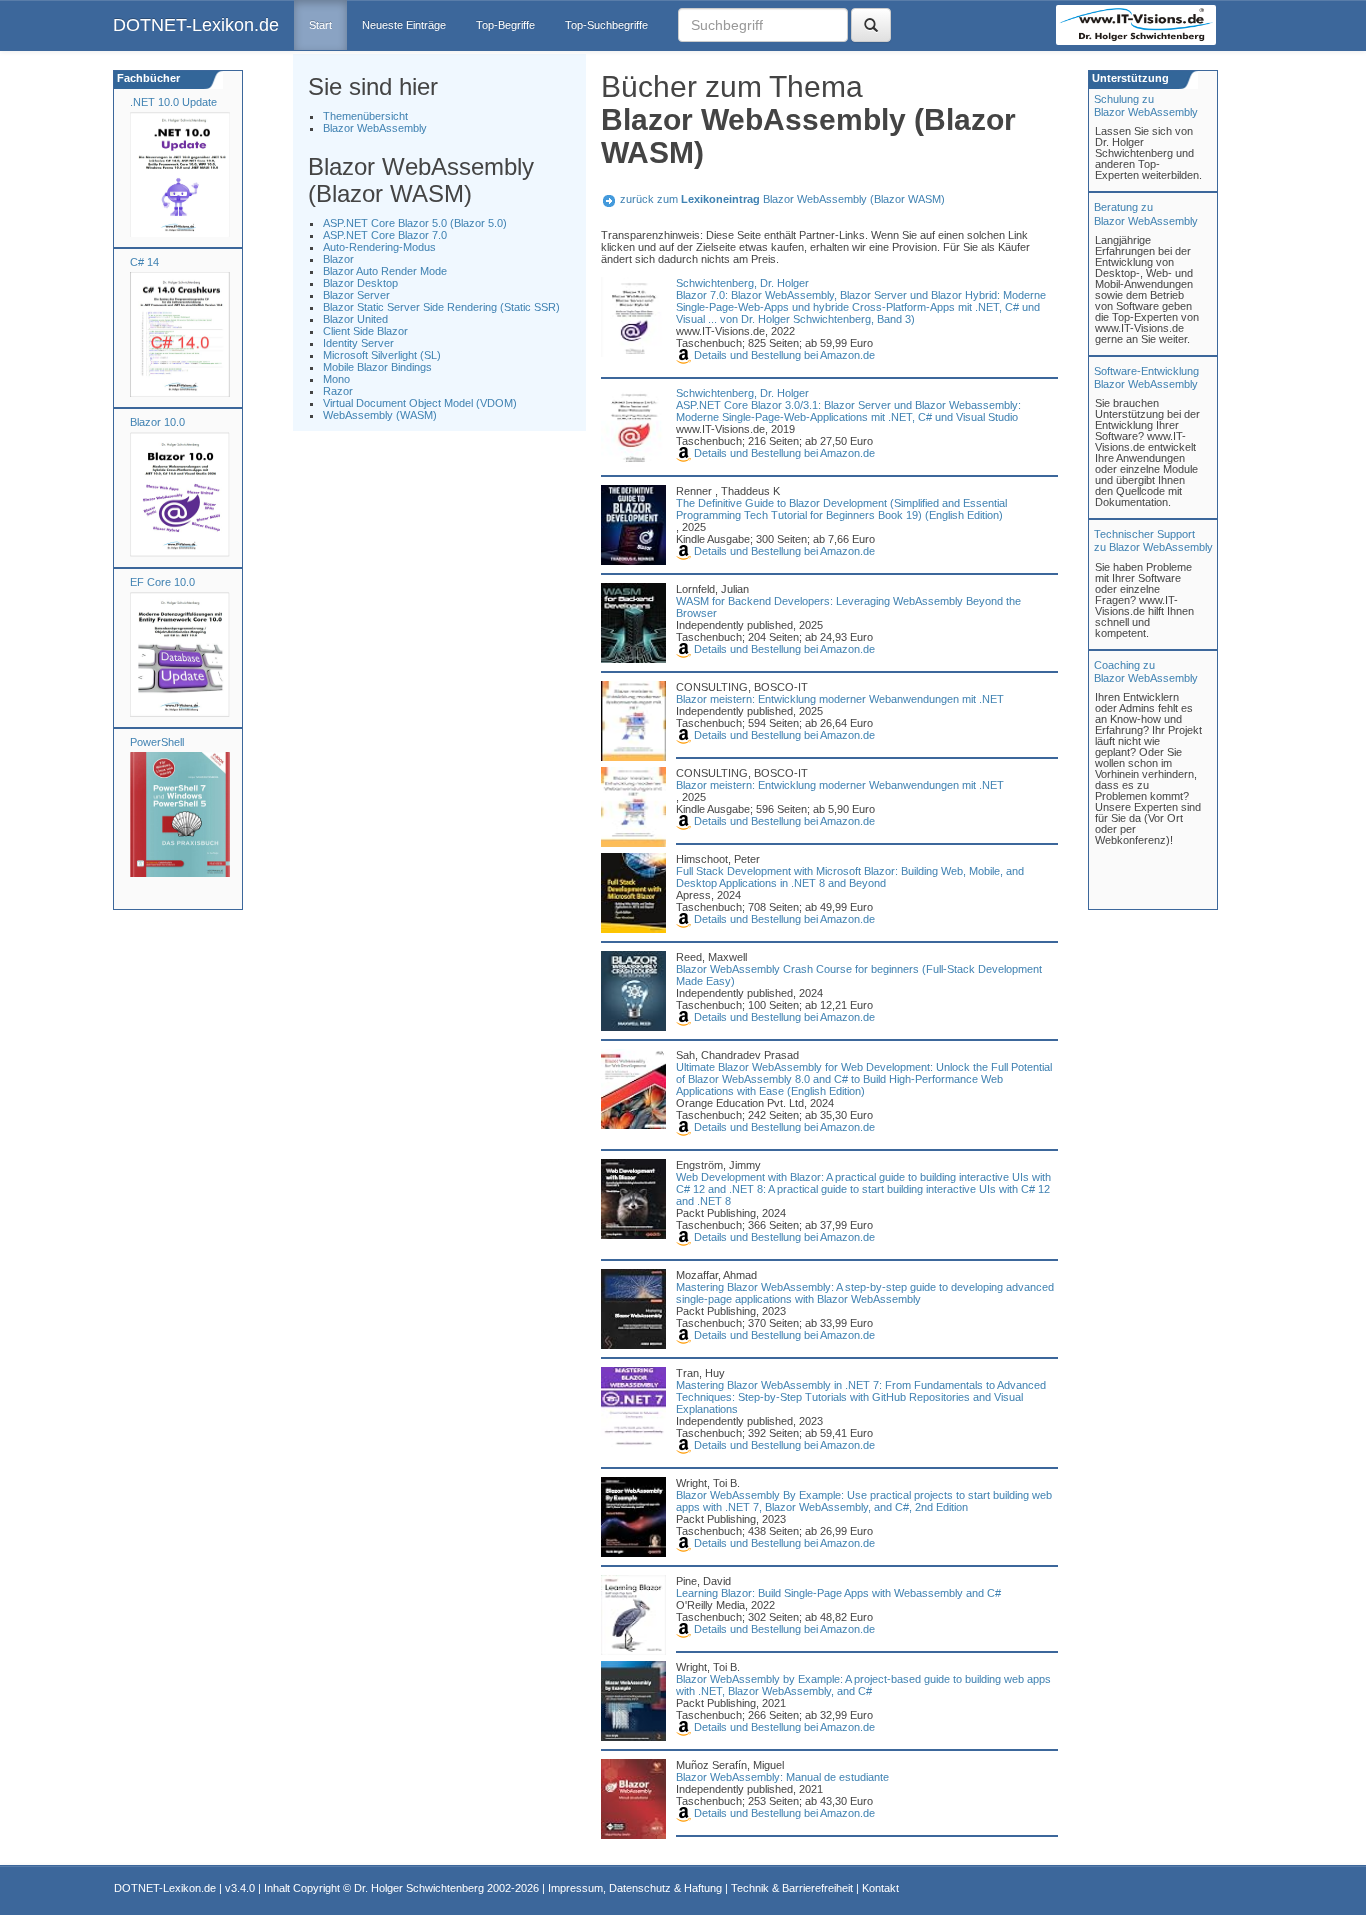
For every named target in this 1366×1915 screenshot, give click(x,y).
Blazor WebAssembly (375, 128)
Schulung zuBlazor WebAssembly (1146, 105)
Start (320, 25)
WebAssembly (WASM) (380, 415)
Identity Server (358, 343)
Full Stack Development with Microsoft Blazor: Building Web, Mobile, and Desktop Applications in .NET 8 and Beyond (850, 877)
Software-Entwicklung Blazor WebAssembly (1146, 377)
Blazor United (355, 319)
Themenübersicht (365, 116)
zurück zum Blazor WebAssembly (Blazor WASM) (782, 199)
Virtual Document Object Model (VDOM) (420, 403)
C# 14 (144, 262)
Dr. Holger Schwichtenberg (419, 1888)
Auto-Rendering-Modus (379, 247)
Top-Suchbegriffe (606, 25)
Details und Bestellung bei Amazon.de (783, 355)
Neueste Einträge (404, 25)
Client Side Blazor (365, 331)
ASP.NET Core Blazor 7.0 (385, 235)
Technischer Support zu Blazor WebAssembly (1153, 540)
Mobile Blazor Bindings (377, 367)
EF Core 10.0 (162, 582)
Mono (336, 379)
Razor (338, 391)
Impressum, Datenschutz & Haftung (635, 1888)
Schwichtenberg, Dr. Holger (742, 283)
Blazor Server (356, 295)
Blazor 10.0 (157, 422)
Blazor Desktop (360, 283)
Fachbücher (147, 78)
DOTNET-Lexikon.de (196, 25)
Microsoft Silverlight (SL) (382, 355)
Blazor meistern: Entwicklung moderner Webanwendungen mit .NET (840, 699)
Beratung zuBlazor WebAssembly (1146, 213)
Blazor (338, 259)
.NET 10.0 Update (173, 102)
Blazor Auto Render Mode (385, 271)
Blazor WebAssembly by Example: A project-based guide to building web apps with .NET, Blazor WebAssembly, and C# (863, 1685)
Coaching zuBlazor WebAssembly (1146, 671)
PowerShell (157, 742)
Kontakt (880, 1888)
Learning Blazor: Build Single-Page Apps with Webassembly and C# (838, 1593)
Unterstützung (1129, 78)
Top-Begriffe (505, 25)
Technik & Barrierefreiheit (792, 1888)
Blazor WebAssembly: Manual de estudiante (782, 1777)
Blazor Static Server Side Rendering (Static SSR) (441, 307)
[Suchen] (871, 25)
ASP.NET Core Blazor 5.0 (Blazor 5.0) (415, 223)
